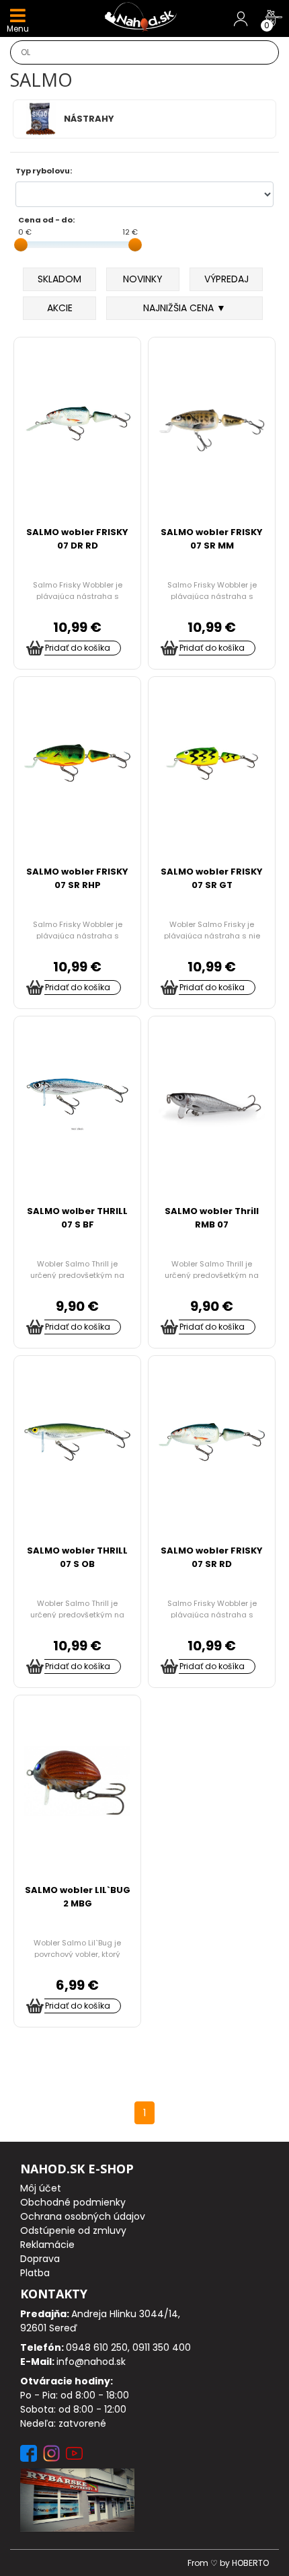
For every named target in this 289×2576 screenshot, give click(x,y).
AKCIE (60, 308)
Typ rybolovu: (44, 171)
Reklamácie (47, 2245)
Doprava (40, 2259)
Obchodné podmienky (73, 2202)
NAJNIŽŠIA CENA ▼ (184, 308)
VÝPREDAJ (226, 279)
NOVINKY (143, 279)
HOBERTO (250, 2563)
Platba (35, 2273)
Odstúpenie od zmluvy (73, 2230)
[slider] (21, 245)
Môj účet (41, 2188)
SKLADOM (59, 279)
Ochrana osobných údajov (83, 2216)
